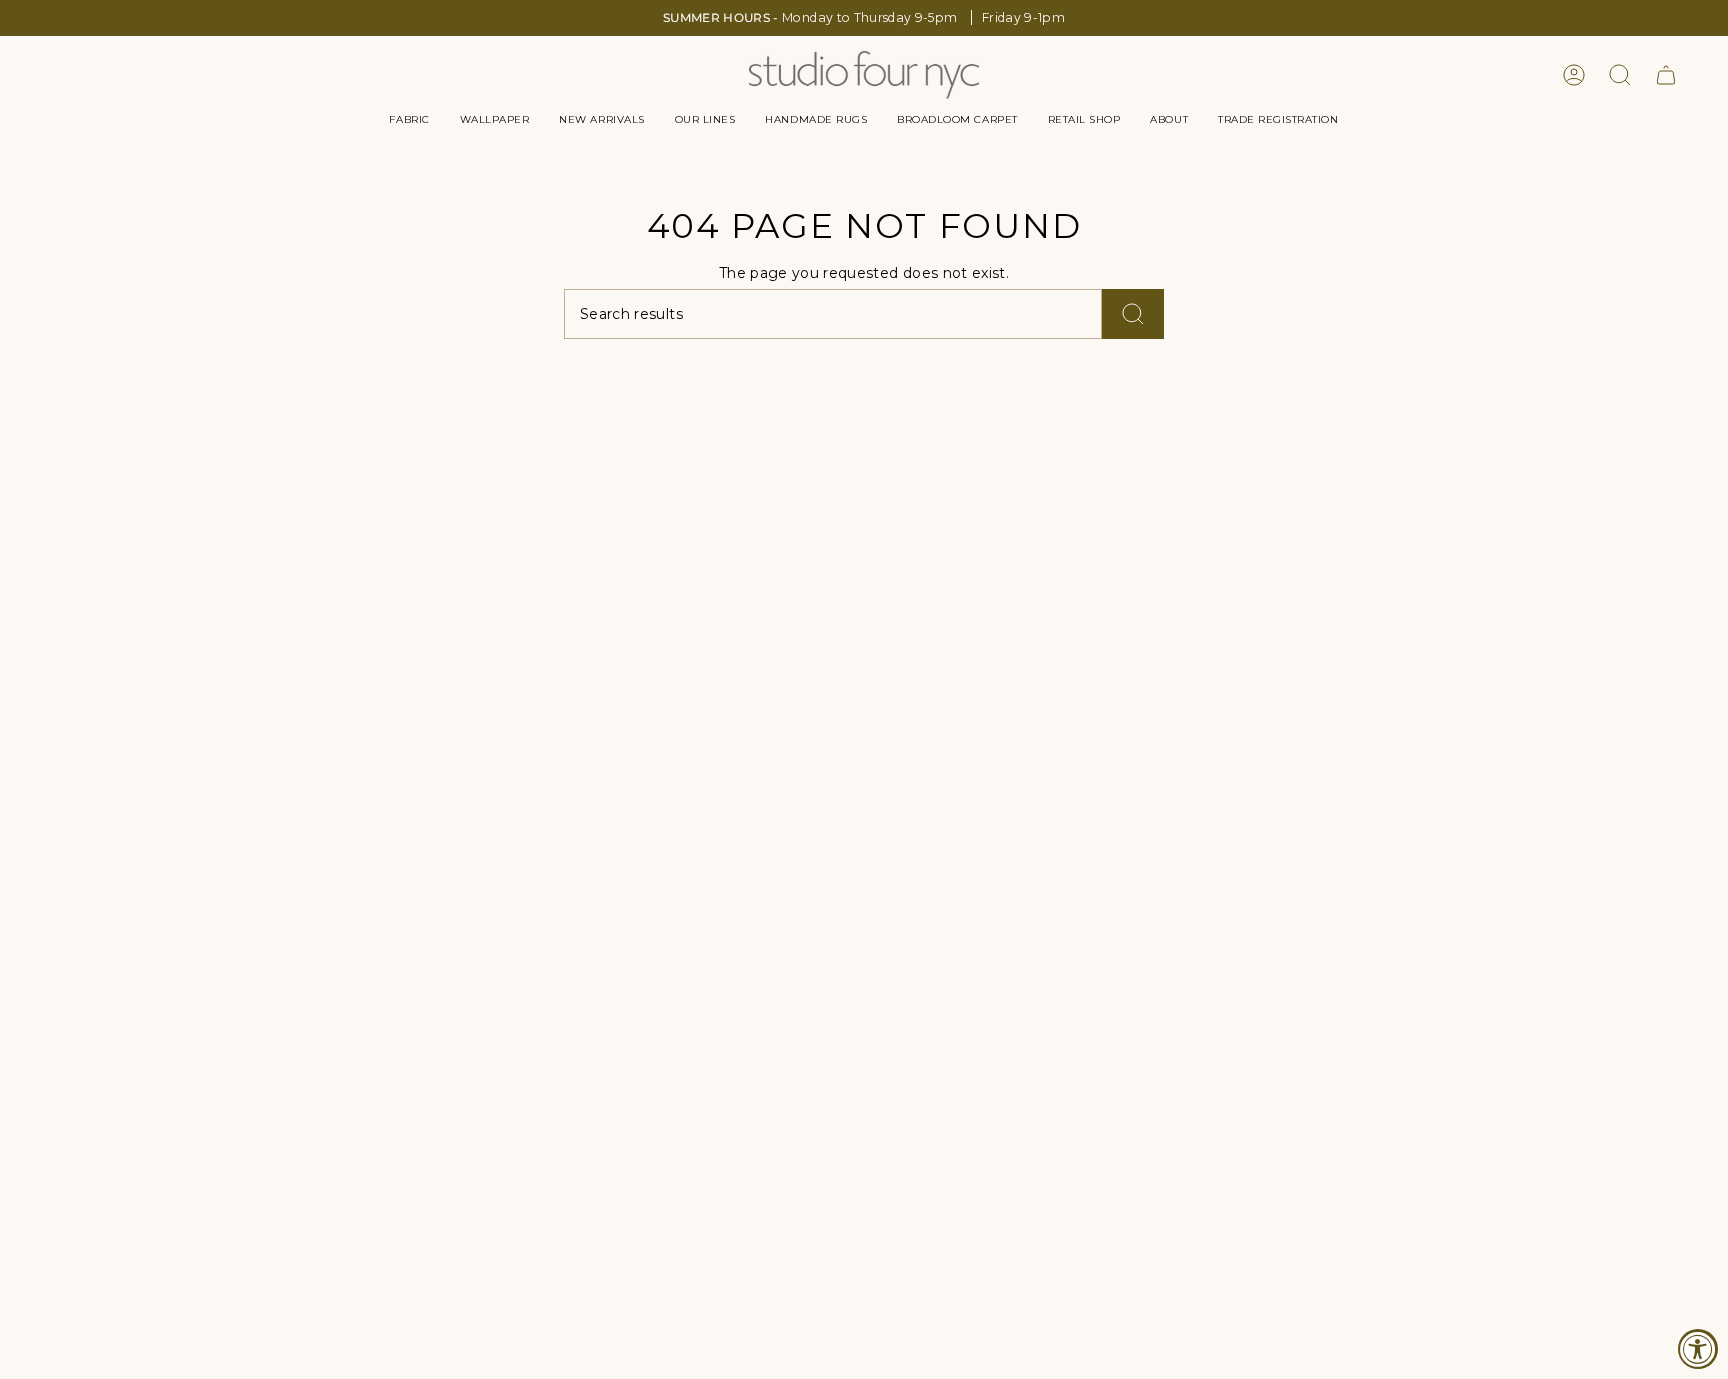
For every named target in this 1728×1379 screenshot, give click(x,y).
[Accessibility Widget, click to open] (1698, 1349)
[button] (409, 120)
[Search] (1133, 314)
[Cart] (1666, 75)
